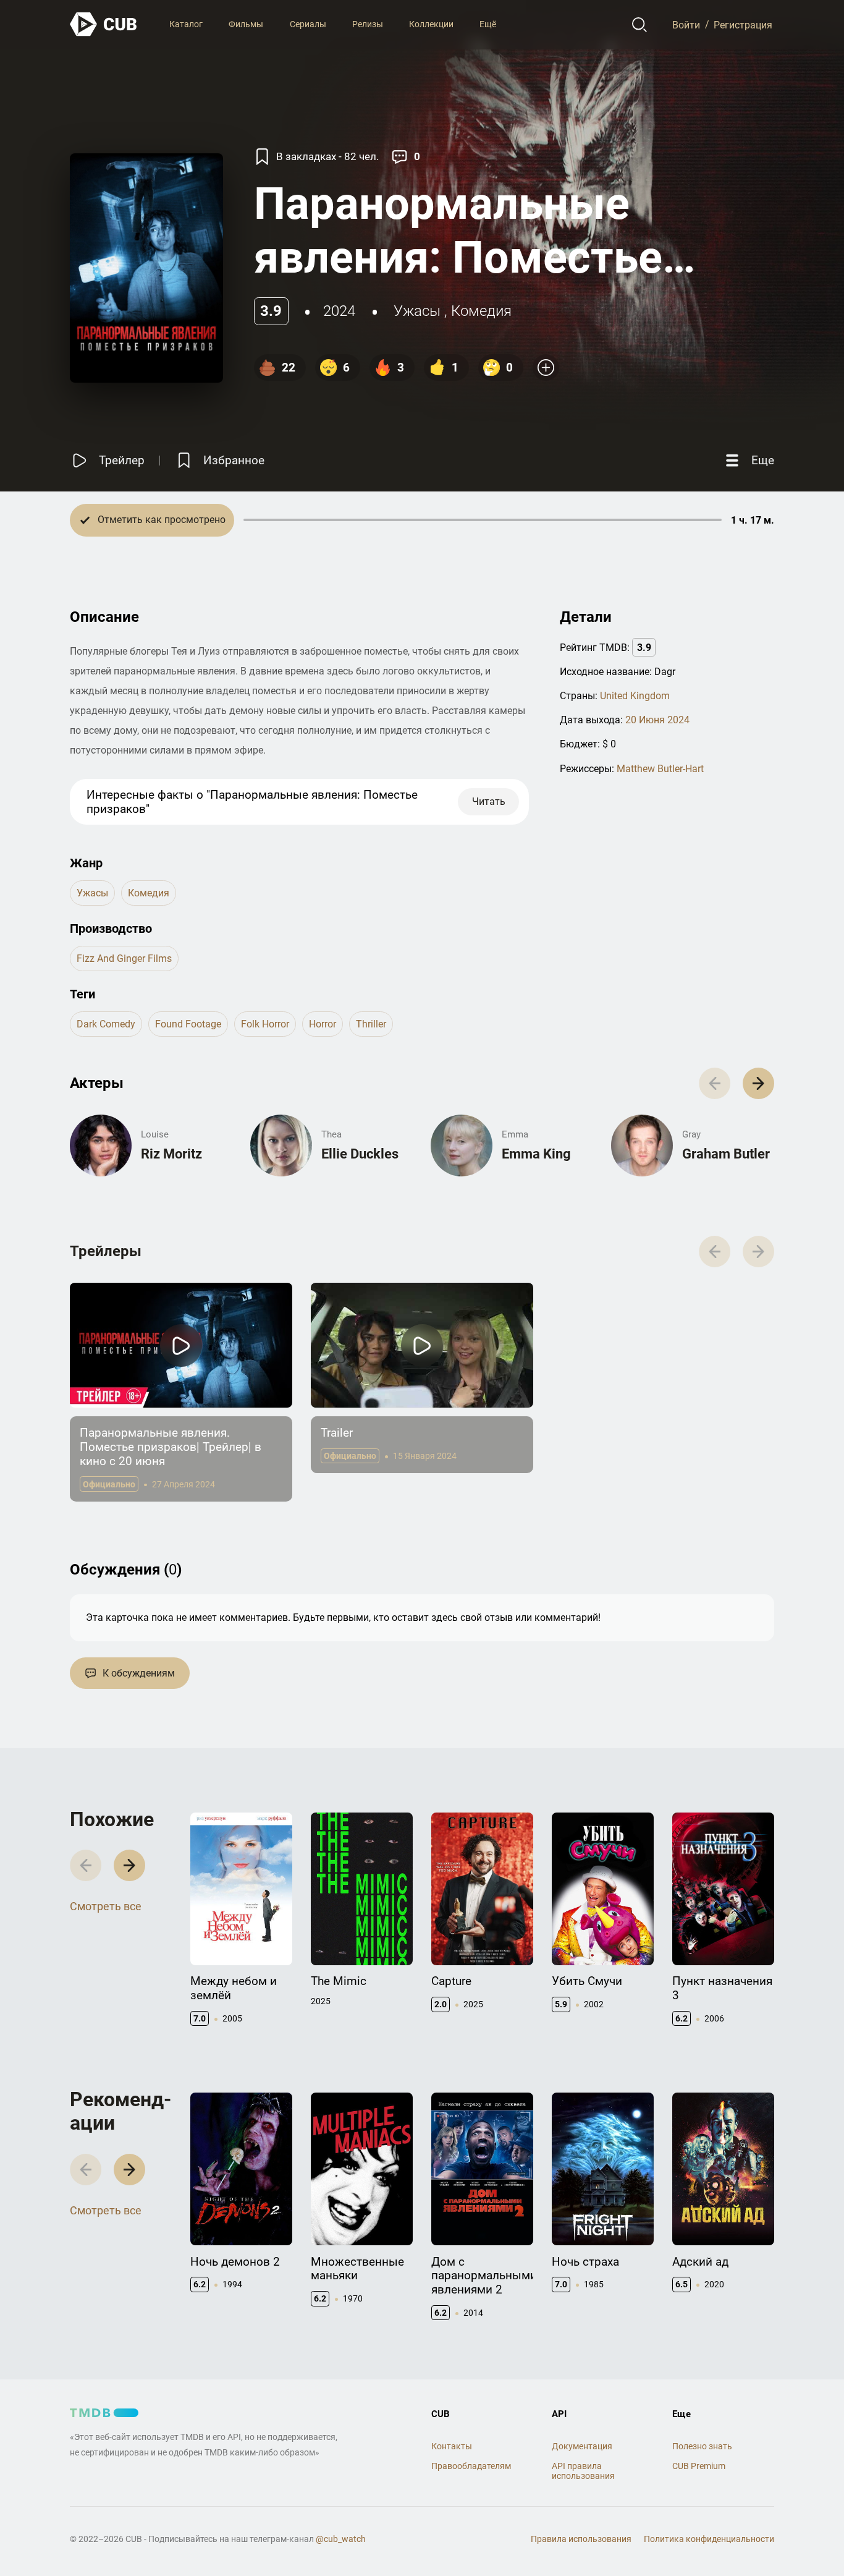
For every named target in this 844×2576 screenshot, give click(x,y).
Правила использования (581, 2539)
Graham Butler (726, 1154)
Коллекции (431, 24)
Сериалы (308, 24)
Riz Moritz (171, 1154)
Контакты (452, 2446)
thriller (371, 1024)
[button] (758, 1083)
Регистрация (743, 24)
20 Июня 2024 (657, 720)
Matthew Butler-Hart (660, 769)
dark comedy (106, 1024)
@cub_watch (341, 2539)
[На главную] (104, 24)
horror (323, 1024)
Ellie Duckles (360, 1154)
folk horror (265, 1024)
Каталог (186, 24)
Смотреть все (106, 1906)
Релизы (368, 24)
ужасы (417, 311)
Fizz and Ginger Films (124, 959)
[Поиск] (640, 25)
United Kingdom (635, 696)
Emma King (536, 1154)
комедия (481, 311)
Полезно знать (702, 2446)
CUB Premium (699, 2466)
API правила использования (583, 2471)
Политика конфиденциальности (709, 2539)
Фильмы (246, 24)
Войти (686, 24)
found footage (188, 1024)
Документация (582, 2446)
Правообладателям (471, 2466)
